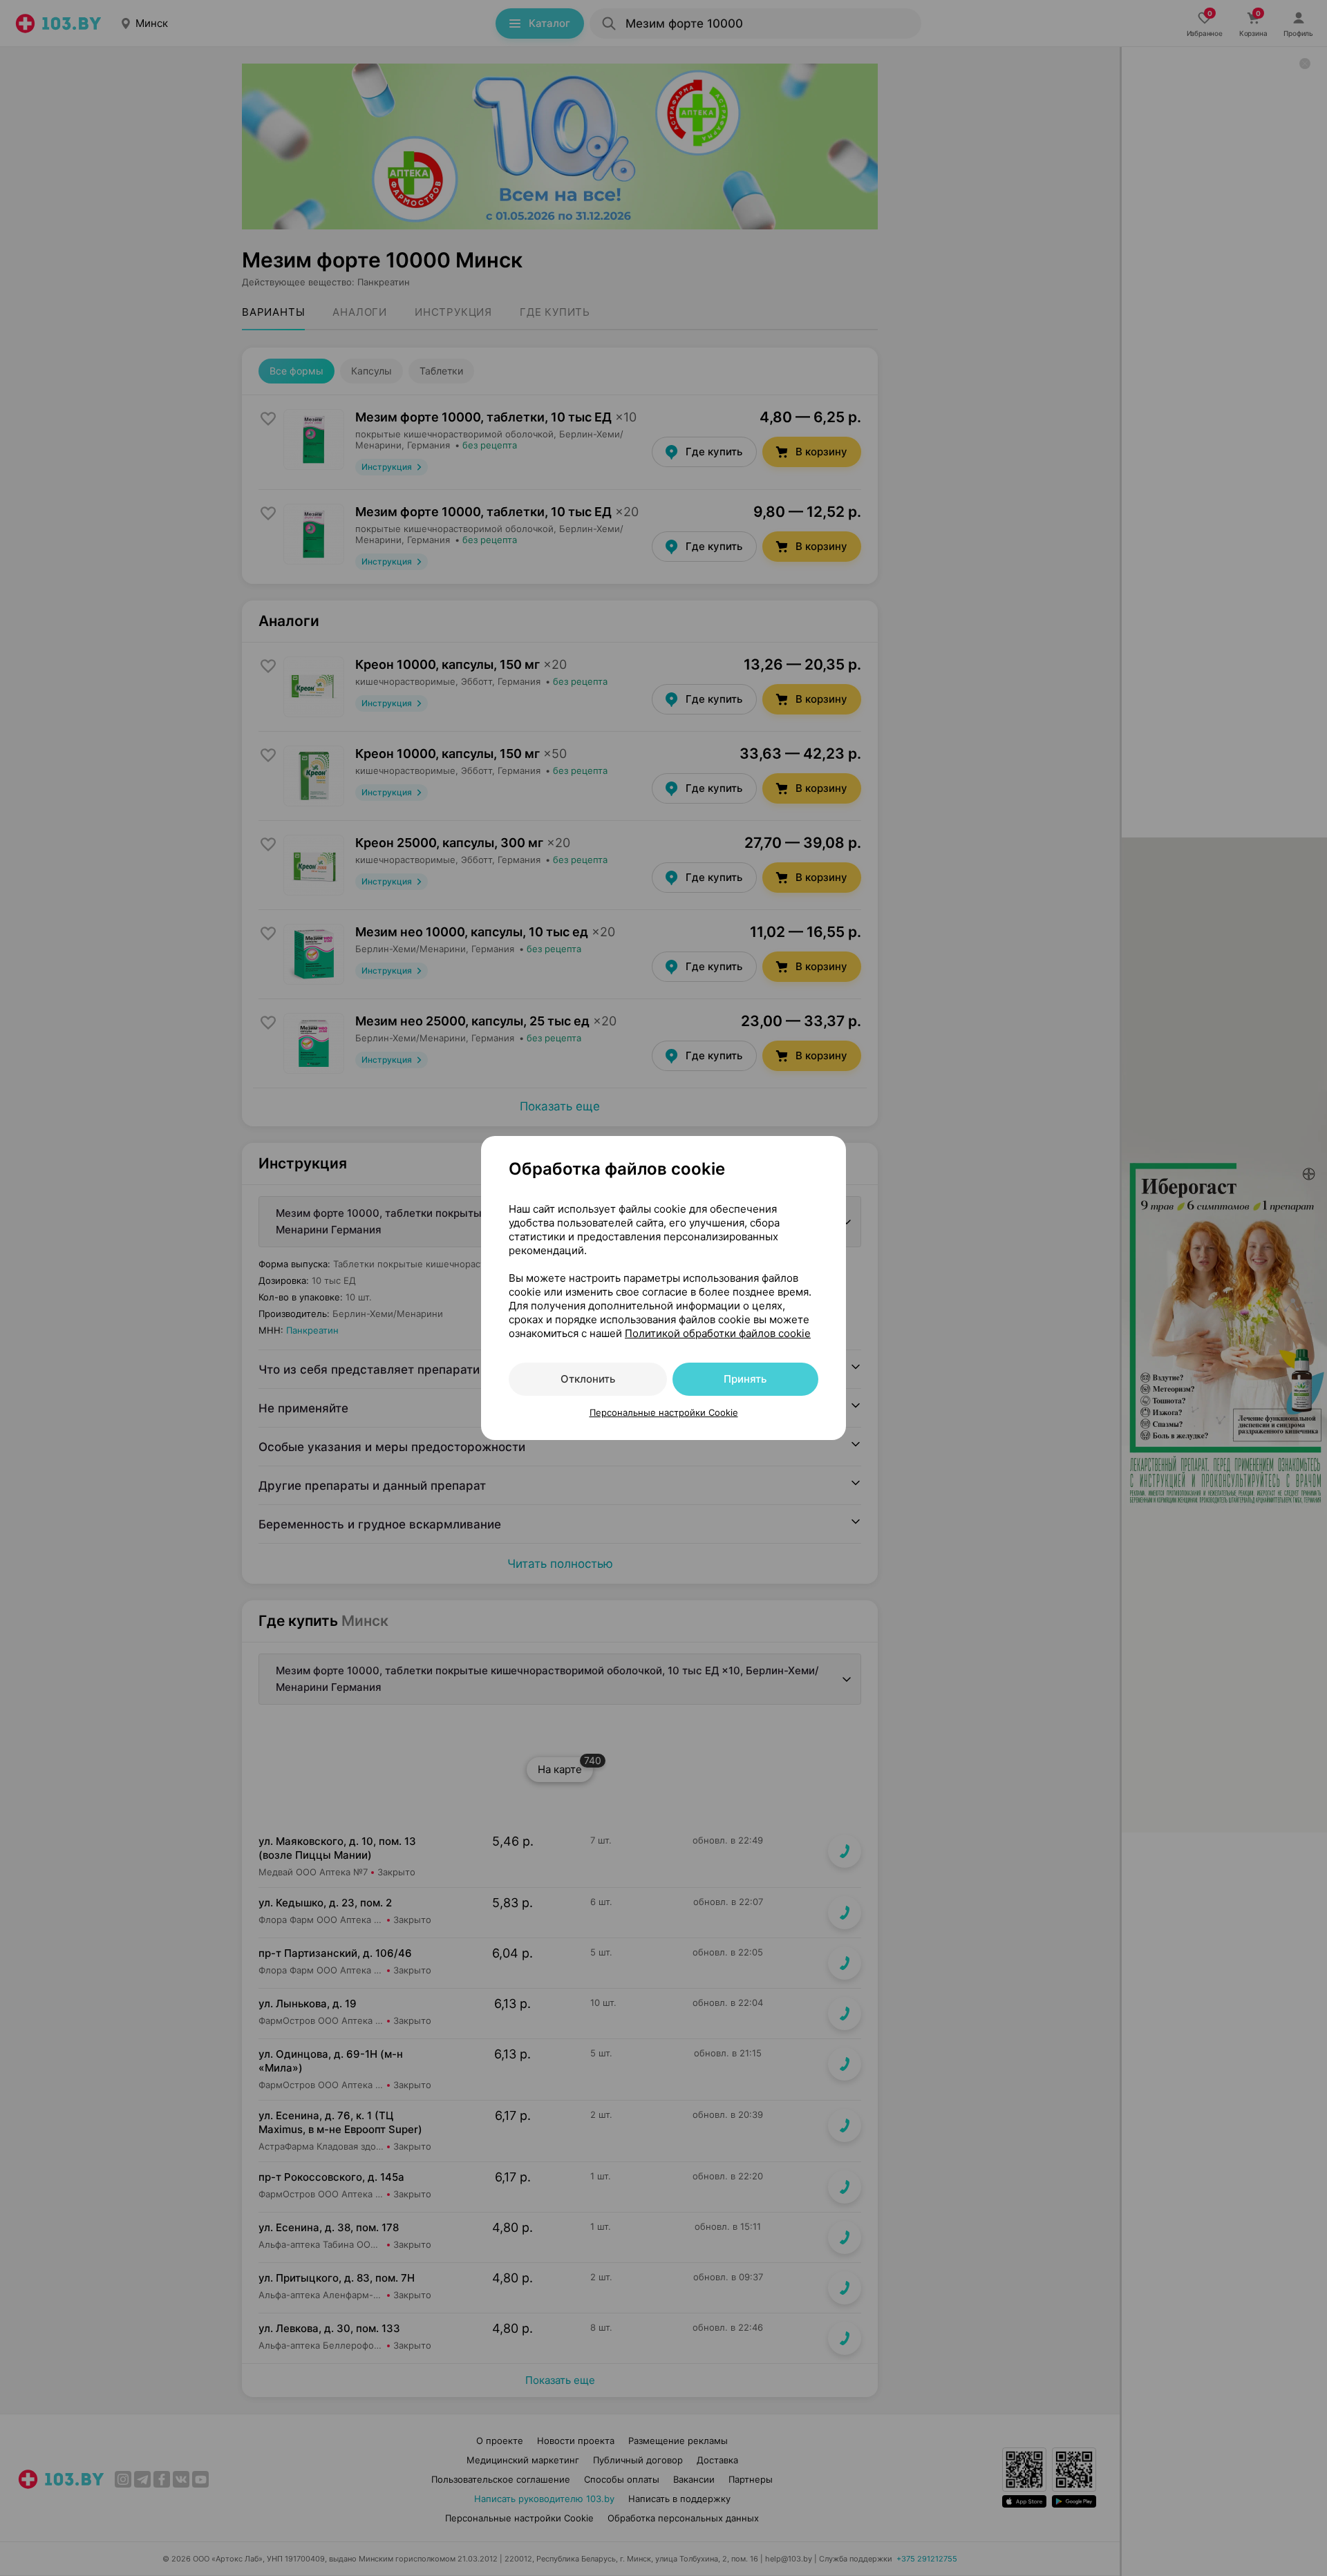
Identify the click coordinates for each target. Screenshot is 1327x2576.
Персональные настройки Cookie (664, 1412)
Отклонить (588, 1379)
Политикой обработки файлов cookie (718, 1333)
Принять (745, 1379)
